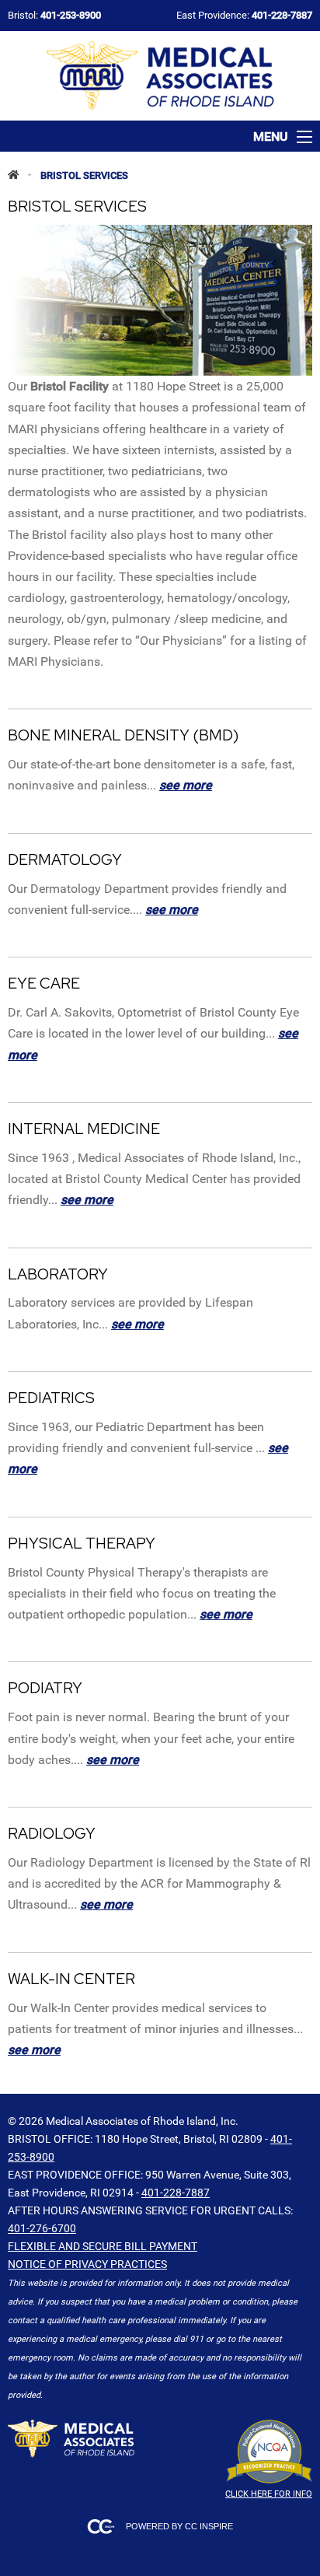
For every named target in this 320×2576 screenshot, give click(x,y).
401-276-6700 (42, 2228)
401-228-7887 (176, 2193)
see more (186, 785)
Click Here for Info (269, 2494)
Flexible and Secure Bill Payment (103, 2246)
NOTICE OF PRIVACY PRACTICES (87, 2264)
